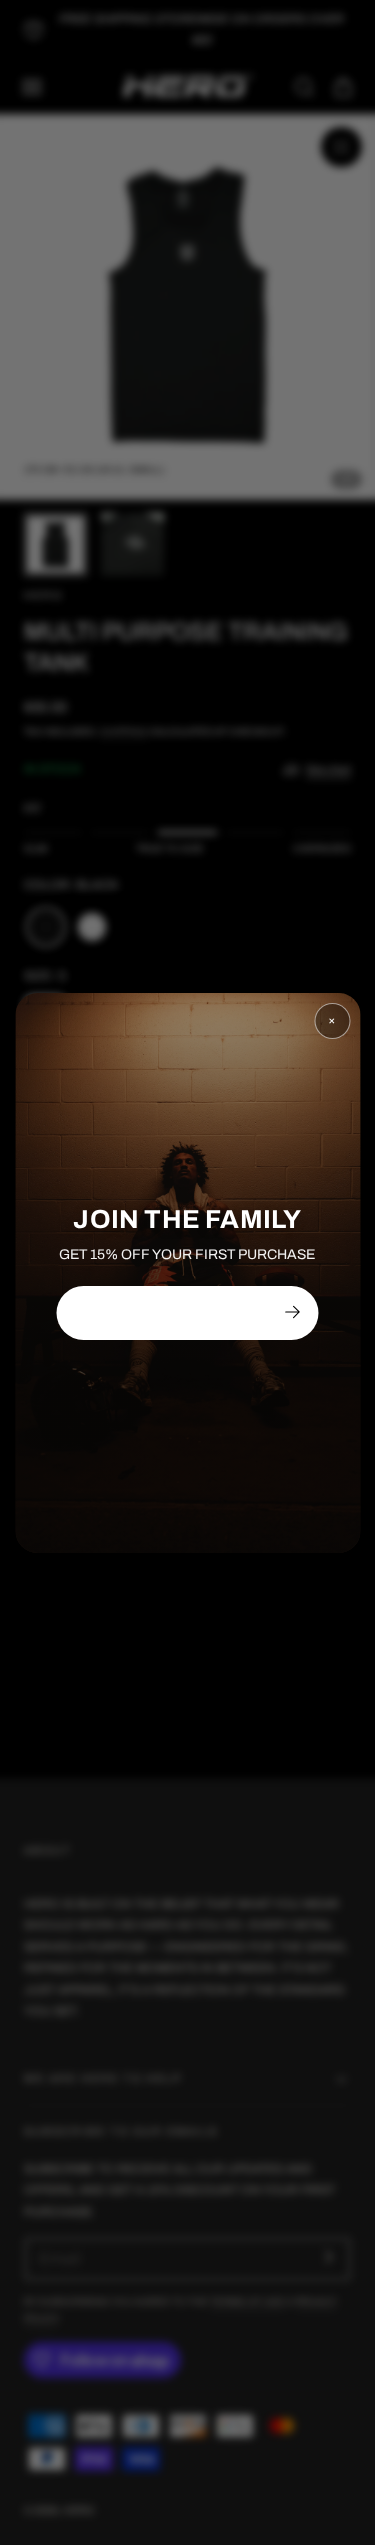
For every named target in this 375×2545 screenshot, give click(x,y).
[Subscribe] (292, 1312)
